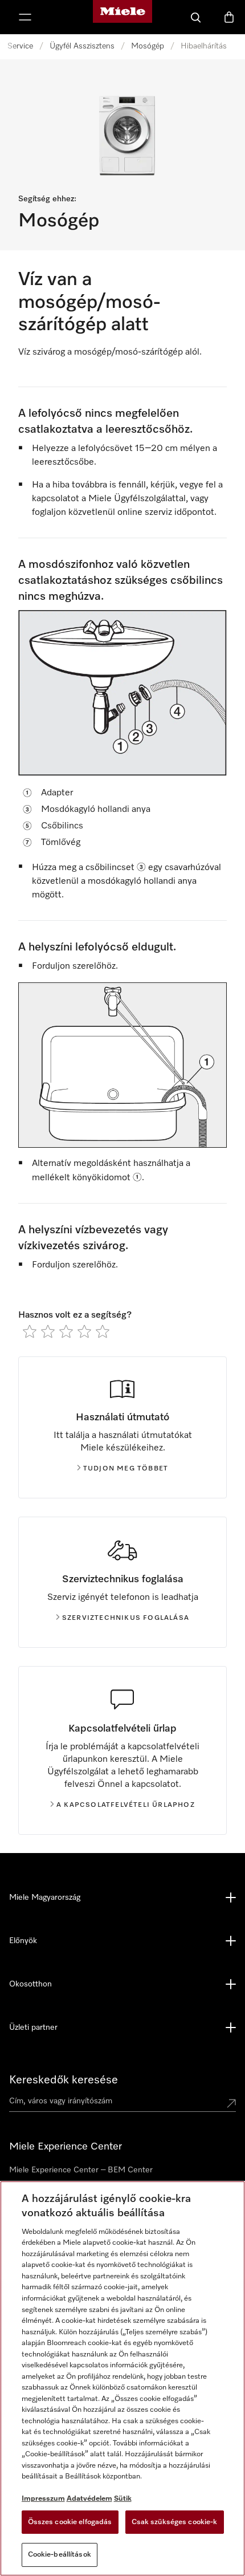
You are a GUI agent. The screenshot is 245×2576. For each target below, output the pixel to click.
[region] (122, 2378)
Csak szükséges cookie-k (175, 2522)
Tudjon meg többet (126, 1469)
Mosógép (148, 46)
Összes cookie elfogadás (70, 2522)
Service (20, 46)
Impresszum (43, 2499)
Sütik (123, 2499)
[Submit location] (231, 2103)
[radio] (30, 1331)
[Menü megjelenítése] (25, 17)
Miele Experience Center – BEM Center (81, 2170)
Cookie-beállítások (60, 2555)
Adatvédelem (89, 2499)
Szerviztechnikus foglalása (126, 1618)
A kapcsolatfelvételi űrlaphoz (126, 1805)
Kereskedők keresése (64, 2080)
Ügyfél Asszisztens (82, 46)
